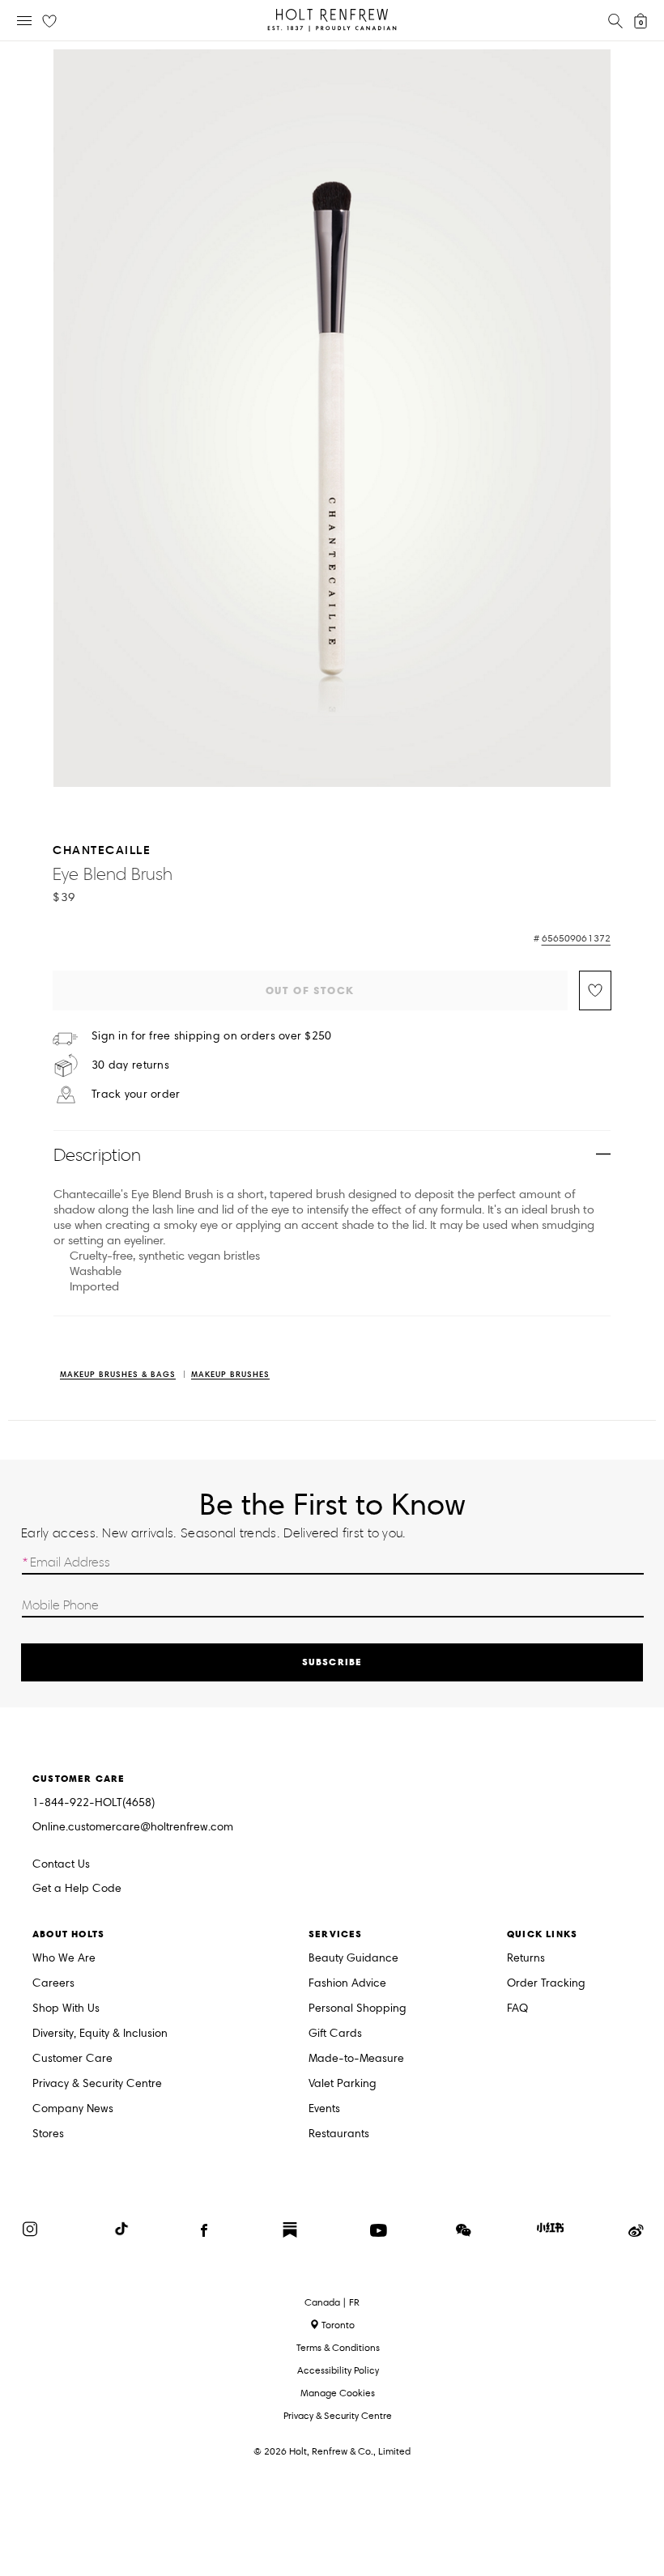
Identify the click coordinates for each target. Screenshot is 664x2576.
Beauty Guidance (353, 1959)
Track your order (136, 1095)
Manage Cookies (338, 2393)
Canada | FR (332, 2302)
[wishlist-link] (49, 22)
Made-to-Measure (356, 2059)
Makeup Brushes (230, 1375)
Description (97, 1155)
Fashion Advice (347, 1984)
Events (324, 2109)
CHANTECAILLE (102, 850)
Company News (73, 2109)
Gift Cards (335, 2034)
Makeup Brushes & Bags (118, 1375)
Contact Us (61, 1864)
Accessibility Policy (338, 2370)
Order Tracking (546, 1984)
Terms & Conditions (338, 2347)
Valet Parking (343, 2084)
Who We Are (64, 1959)
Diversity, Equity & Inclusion (100, 2034)
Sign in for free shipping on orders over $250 (212, 1036)
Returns (526, 1959)
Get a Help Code (77, 1889)
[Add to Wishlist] (595, 990)
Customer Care (72, 2059)
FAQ (517, 2009)
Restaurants (339, 2134)
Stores (48, 2134)
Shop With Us (66, 2009)
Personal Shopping (358, 2009)
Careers (53, 1984)
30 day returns (130, 1065)
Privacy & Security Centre (97, 2084)
